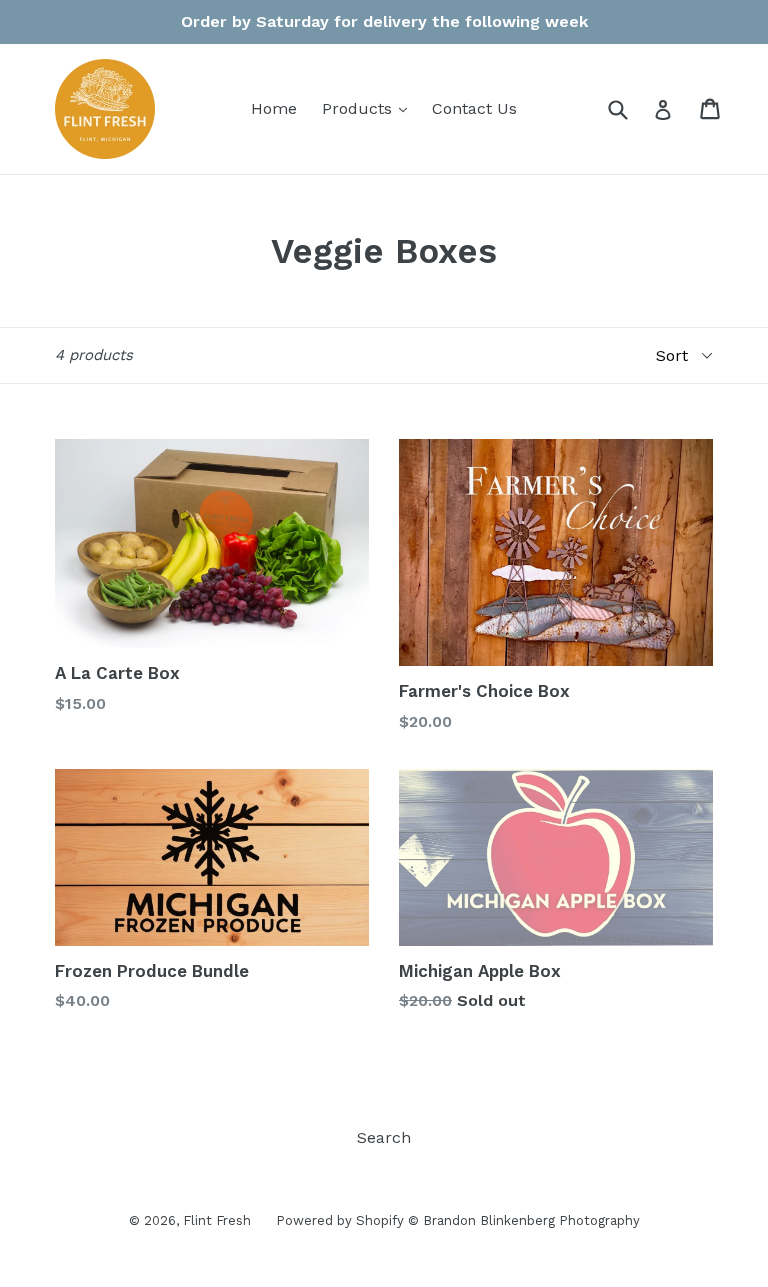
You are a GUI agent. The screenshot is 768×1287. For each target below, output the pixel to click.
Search (384, 1137)
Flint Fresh (217, 1220)
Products (369, 108)
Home (274, 108)
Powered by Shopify (340, 1220)
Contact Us (474, 108)
